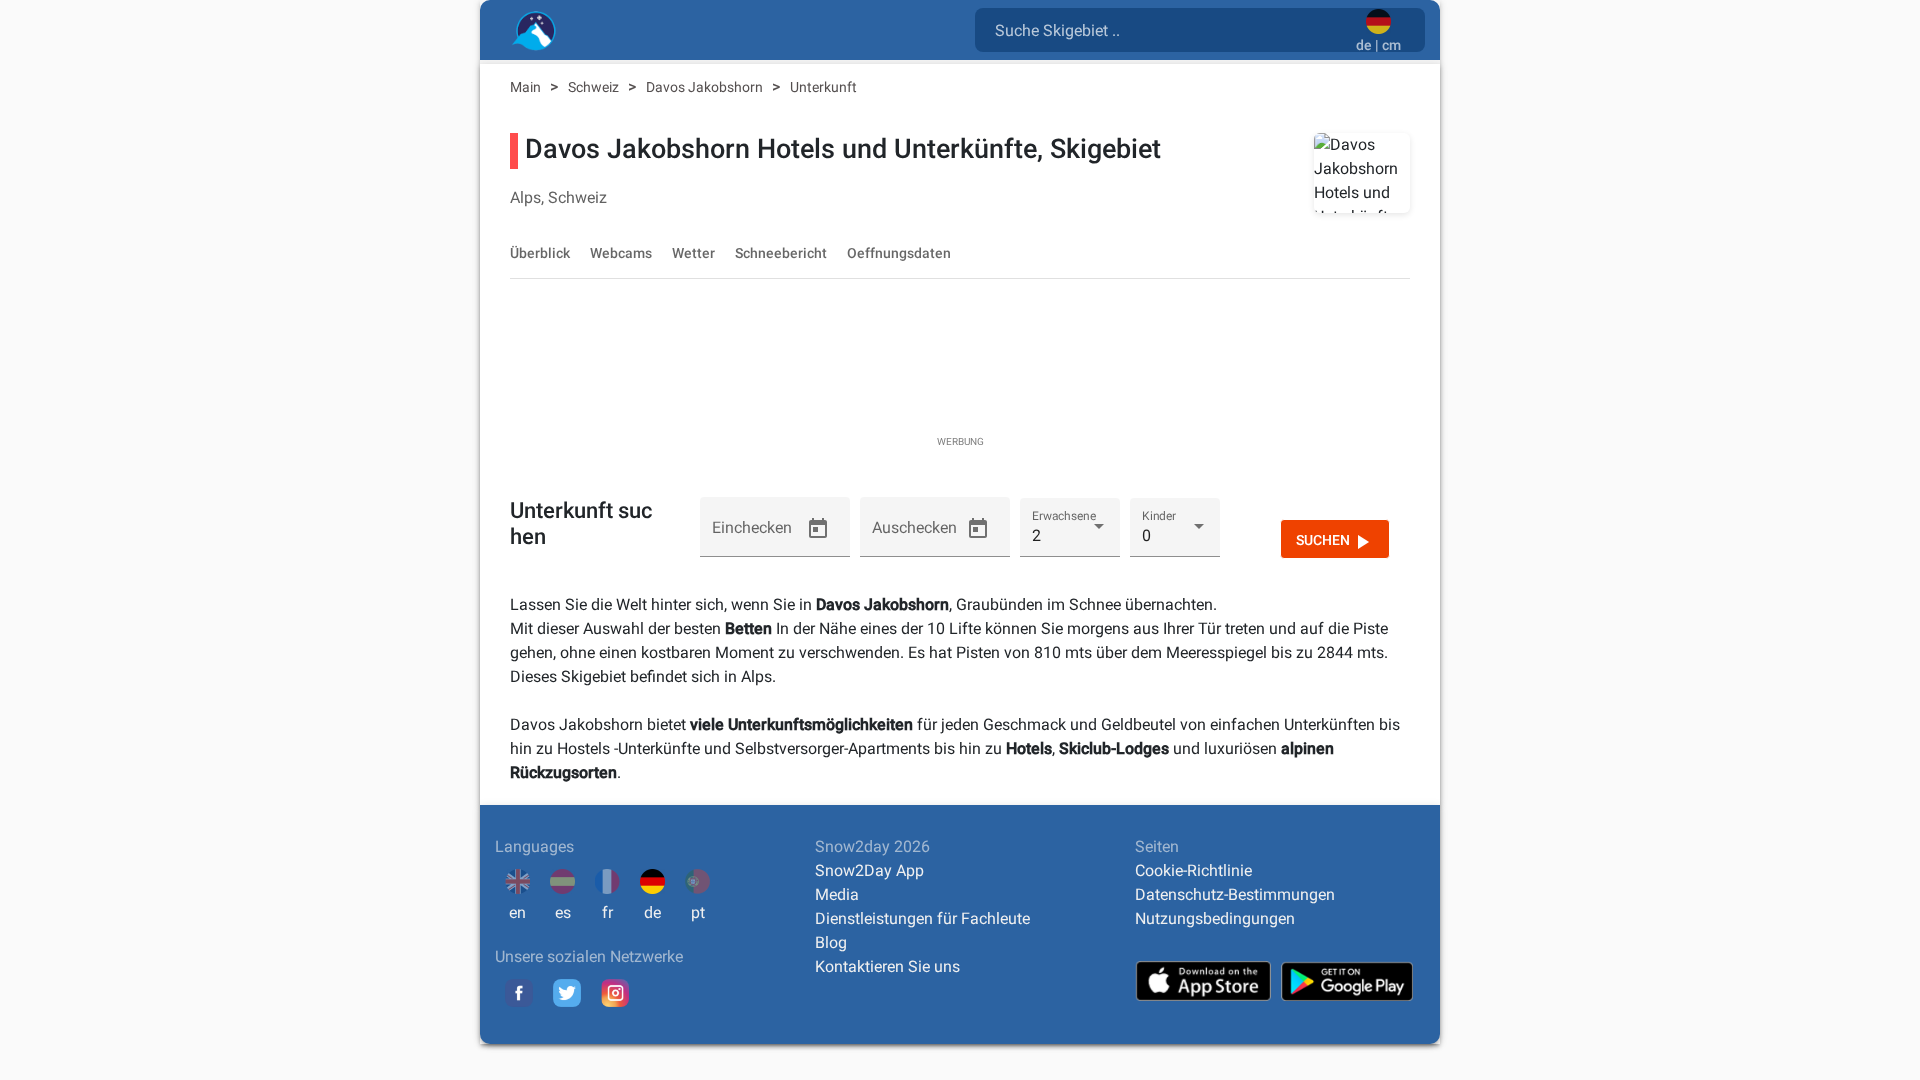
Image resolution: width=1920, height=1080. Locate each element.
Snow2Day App (869, 870)
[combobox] (1169, 29)
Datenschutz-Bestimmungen (1235, 894)
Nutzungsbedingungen (1215, 918)
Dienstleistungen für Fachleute (922, 918)
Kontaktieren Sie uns (887, 966)
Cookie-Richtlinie (1193, 870)
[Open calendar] (818, 529)
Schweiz (595, 87)
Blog (831, 942)
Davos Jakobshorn (706, 87)
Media (837, 894)
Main (527, 87)
